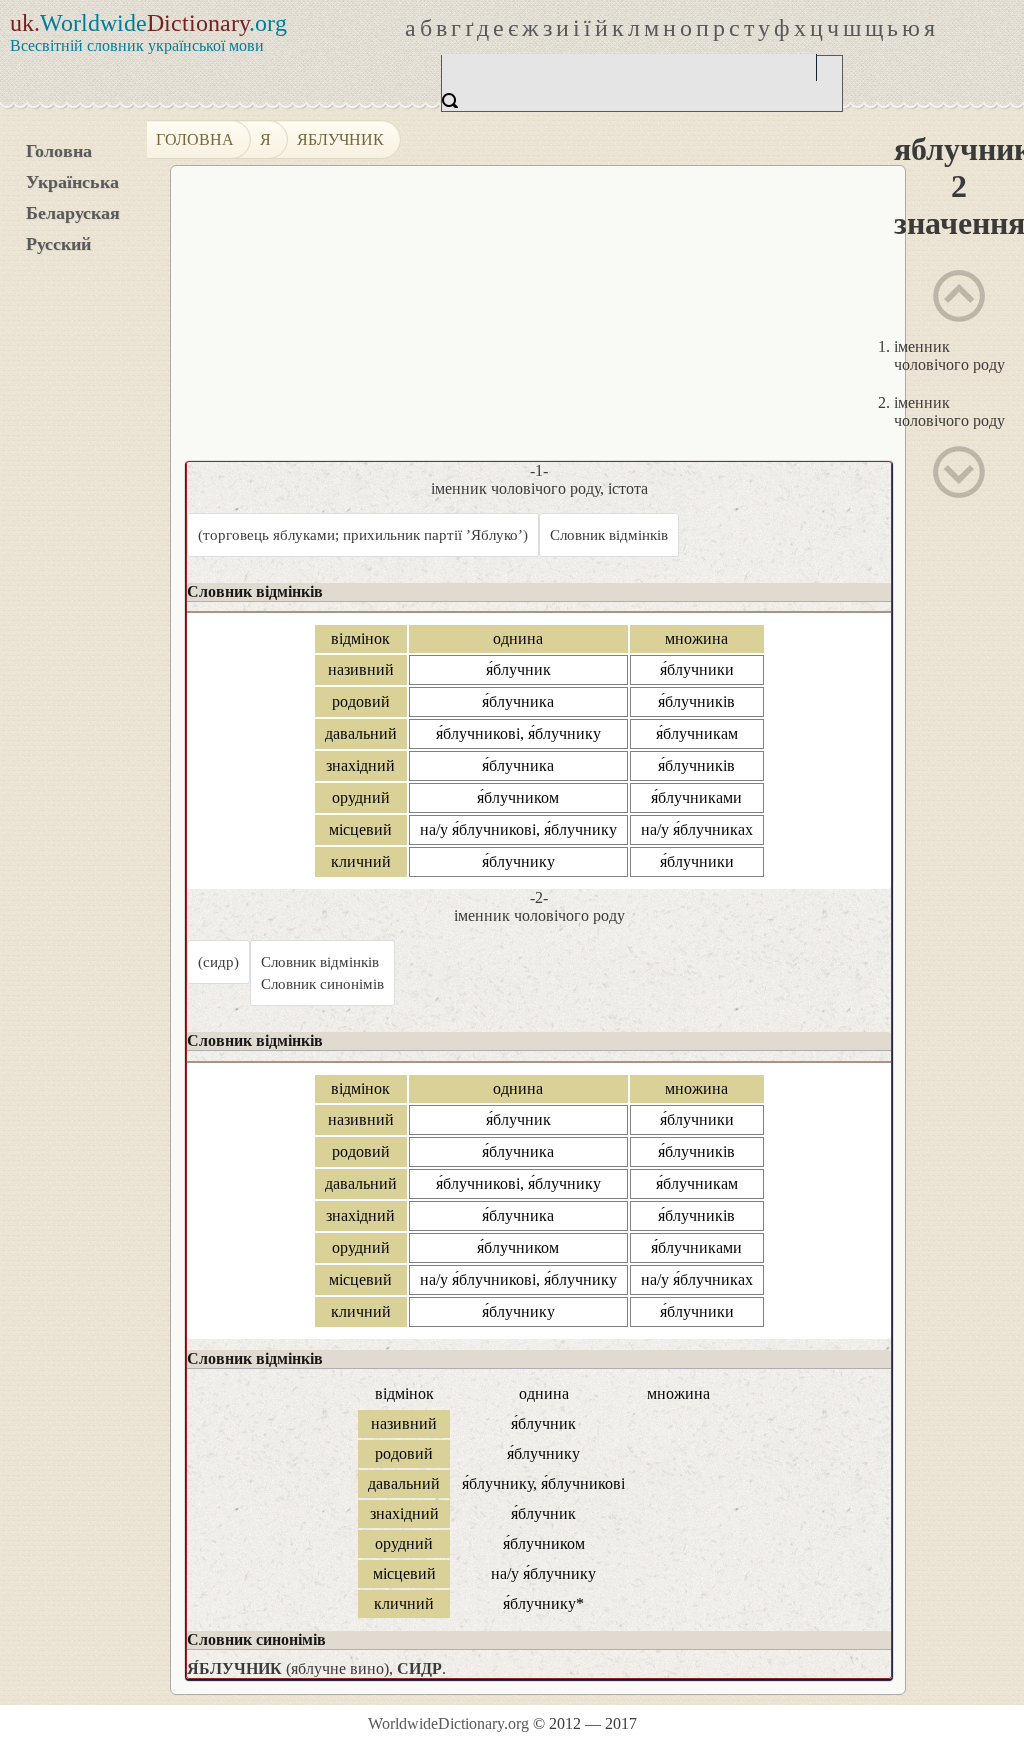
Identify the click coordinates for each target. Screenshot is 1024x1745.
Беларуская (73, 213)
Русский (58, 244)
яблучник (340, 139)
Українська (72, 182)
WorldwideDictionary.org (448, 1723)
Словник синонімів (322, 984)
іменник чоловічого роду (949, 355)
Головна (59, 151)
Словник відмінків (609, 535)
